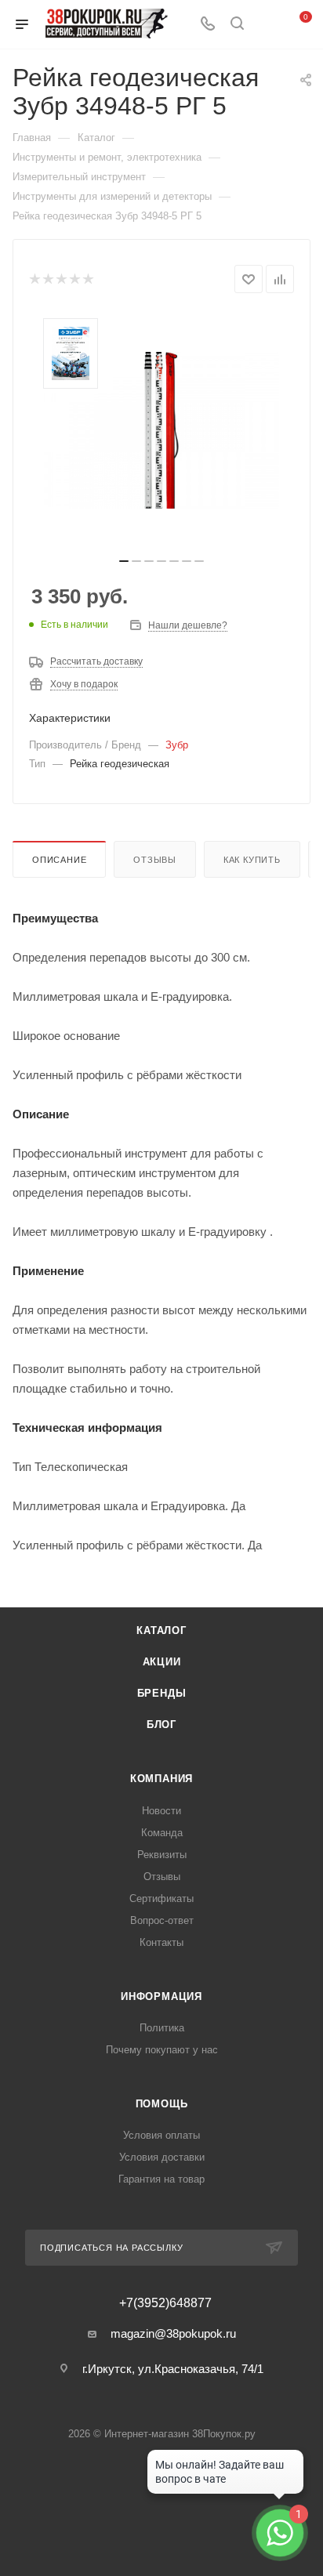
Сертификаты (161, 1898)
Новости (161, 1811)
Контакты (161, 1942)
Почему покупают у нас (162, 2050)
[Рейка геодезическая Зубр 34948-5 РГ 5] (161, 430)
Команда (162, 1833)
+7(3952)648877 (165, 2303)
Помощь (162, 2104)
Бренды (162, 1693)
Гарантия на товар (161, 2179)
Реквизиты (162, 1855)
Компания (161, 1779)
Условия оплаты (161, 2135)
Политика (162, 2028)
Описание (59, 860)
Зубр (177, 745)
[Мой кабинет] (267, 25)
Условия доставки (162, 2157)
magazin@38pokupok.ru (173, 2333)
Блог (161, 1725)
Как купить (252, 860)
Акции (162, 1662)
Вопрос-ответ (162, 1920)
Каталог (161, 1630)
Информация (161, 1996)
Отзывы (155, 860)
